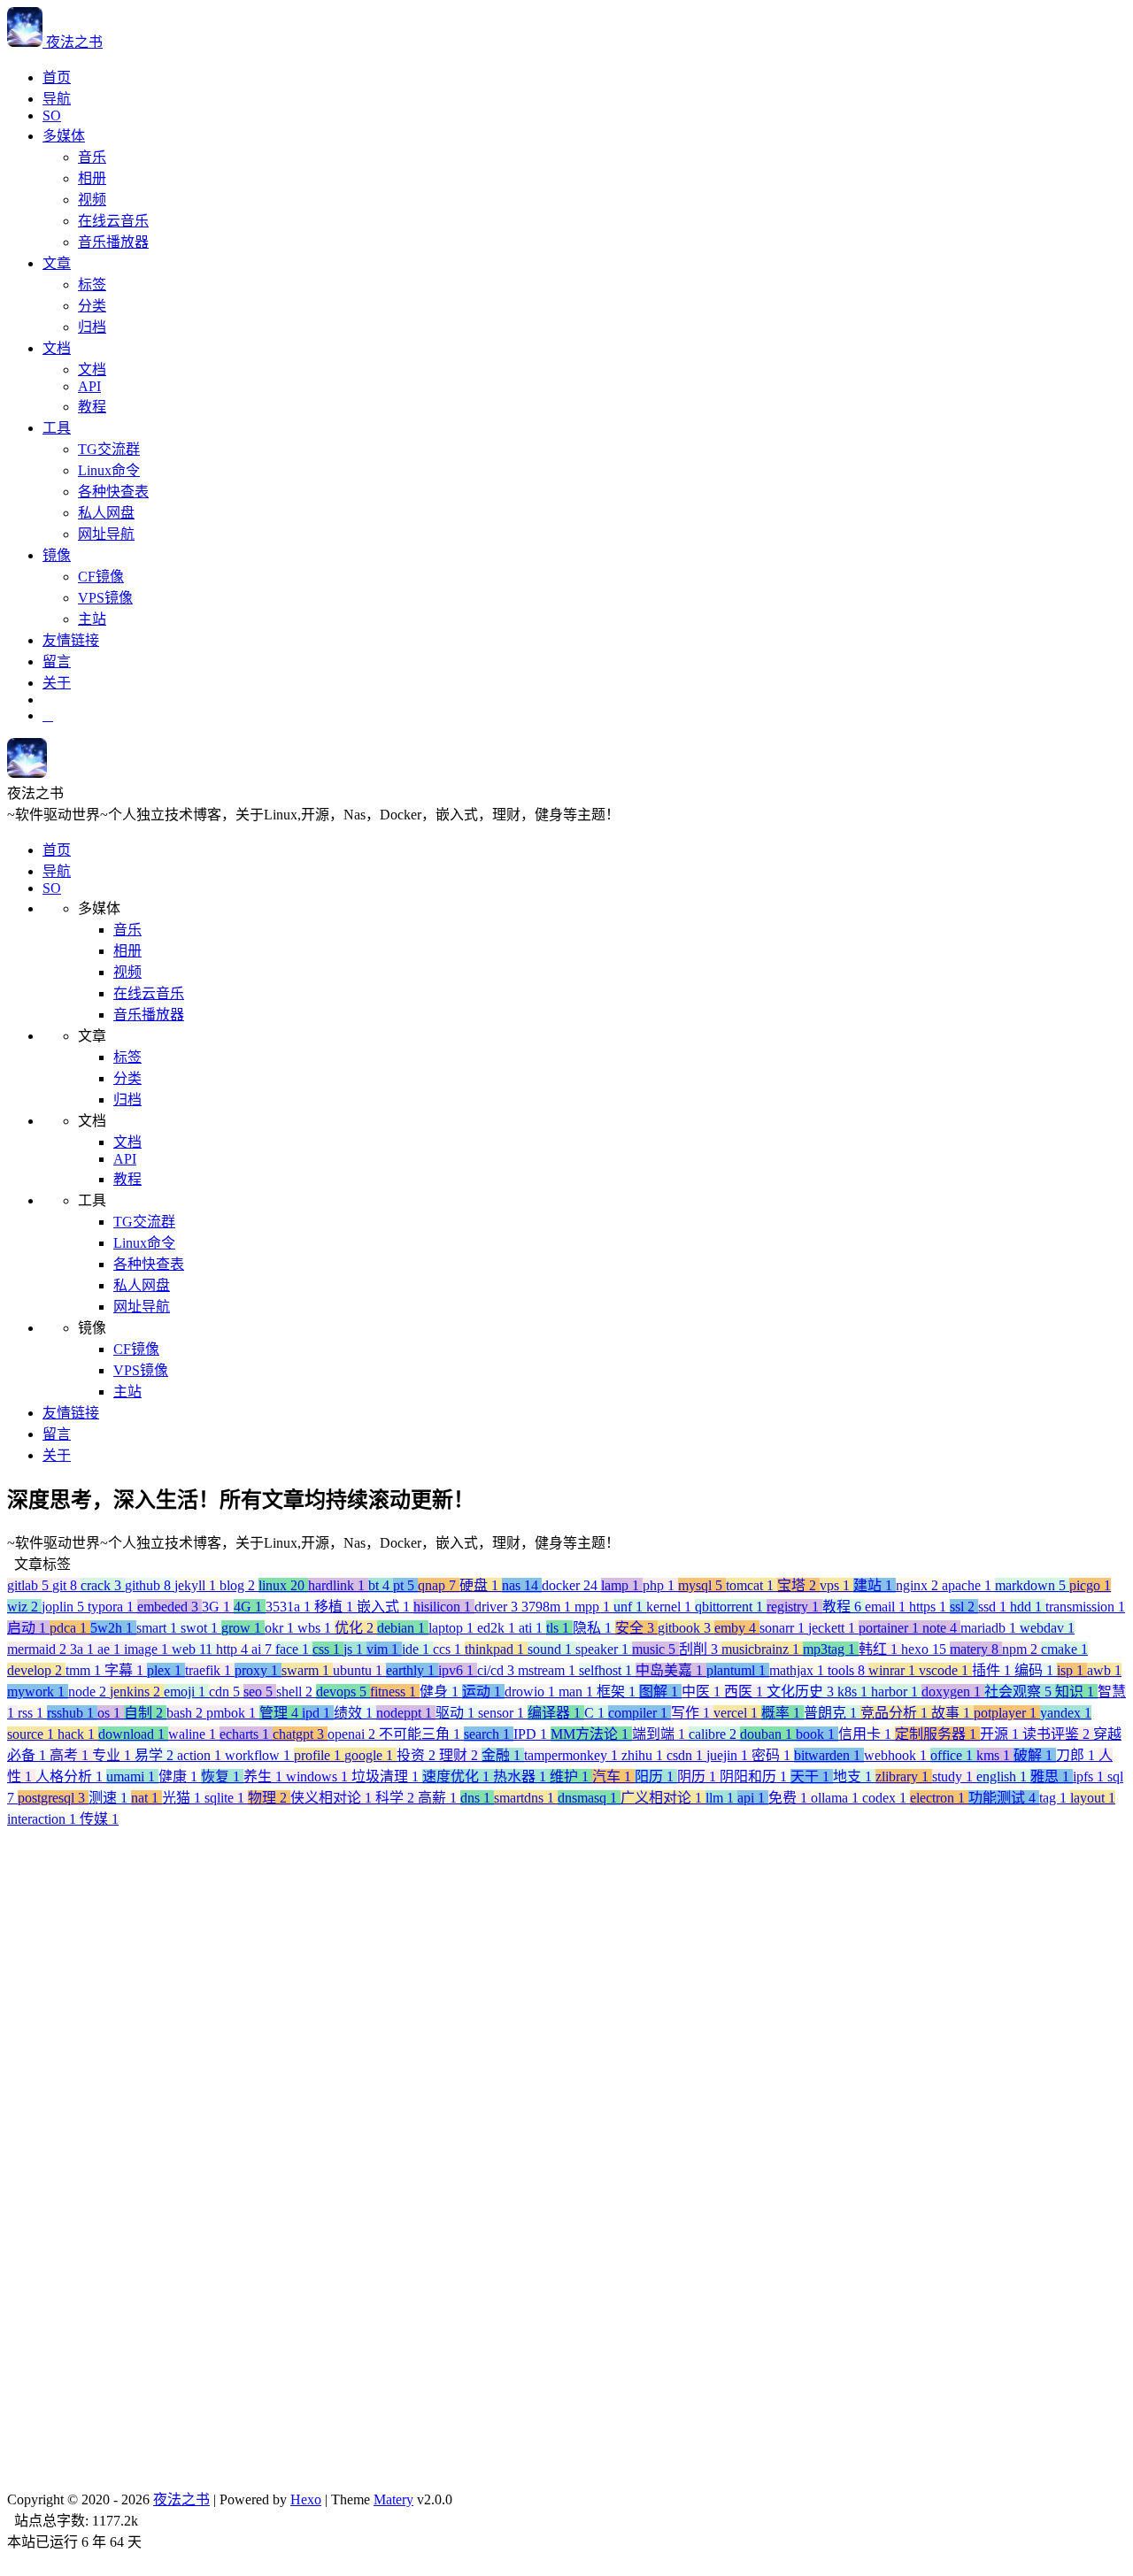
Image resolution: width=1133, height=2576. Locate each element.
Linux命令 (109, 470)
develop (98, 2552)
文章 (57, 263)
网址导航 (106, 534)
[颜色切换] (48, 715)
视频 (92, 200)
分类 (92, 306)
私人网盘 (106, 513)
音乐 (92, 157)
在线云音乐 (113, 221)
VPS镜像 (105, 598)
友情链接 (71, 640)
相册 (92, 178)
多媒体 (64, 136)
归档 (92, 327)
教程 (92, 407)
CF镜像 (101, 577)
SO (52, 115)
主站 (92, 619)
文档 (57, 348)
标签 (92, 285)
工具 (57, 428)
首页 (57, 77)
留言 (57, 661)
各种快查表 (113, 492)
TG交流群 (109, 449)
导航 (57, 99)
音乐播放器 (113, 242)
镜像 (57, 555)
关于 (57, 683)
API (89, 386)
